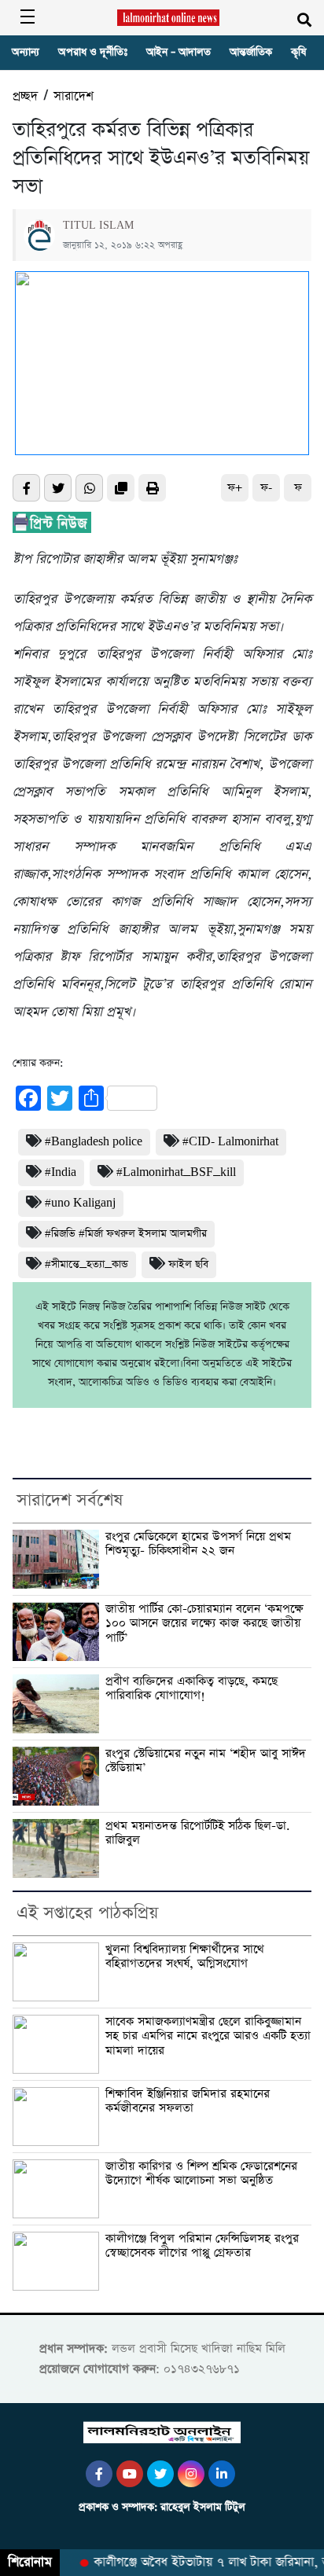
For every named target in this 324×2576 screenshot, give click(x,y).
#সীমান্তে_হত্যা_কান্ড (87, 1264)
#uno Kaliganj (80, 1203)
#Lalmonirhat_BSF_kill (176, 1172)
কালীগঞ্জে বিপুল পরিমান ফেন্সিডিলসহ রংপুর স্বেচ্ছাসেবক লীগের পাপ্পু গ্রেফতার (202, 2246)
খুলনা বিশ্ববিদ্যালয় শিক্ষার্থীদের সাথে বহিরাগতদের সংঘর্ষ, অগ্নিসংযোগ (185, 1957)
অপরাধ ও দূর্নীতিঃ (93, 52)
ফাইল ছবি (188, 1264)
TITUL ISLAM (98, 226)
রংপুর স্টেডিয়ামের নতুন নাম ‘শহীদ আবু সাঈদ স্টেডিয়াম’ (206, 1761)
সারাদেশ (74, 96)
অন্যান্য (26, 52)
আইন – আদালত (179, 52)
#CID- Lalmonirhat (230, 1142)
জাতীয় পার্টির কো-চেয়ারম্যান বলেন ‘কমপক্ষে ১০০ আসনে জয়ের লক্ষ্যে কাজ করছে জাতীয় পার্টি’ (204, 1624)
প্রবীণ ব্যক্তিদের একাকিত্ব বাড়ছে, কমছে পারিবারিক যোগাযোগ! (191, 1689)
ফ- (266, 488)
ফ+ (235, 488)
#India (61, 1172)
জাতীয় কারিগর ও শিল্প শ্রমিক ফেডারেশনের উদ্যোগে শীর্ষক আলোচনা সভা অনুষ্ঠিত (201, 2174)
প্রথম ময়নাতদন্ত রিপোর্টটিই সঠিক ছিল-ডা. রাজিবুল (198, 1834)
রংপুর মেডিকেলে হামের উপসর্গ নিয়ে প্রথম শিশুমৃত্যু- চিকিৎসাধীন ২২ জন (198, 1544)
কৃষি (298, 52)
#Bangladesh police (94, 1142)
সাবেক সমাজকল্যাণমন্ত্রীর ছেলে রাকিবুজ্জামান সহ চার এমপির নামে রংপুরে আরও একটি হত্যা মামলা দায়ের (208, 2037)
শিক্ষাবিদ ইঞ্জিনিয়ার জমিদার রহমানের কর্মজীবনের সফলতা (188, 2102)
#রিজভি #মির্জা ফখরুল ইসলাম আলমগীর (126, 1234)
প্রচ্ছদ (25, 96)
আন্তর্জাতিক (251, 52)
